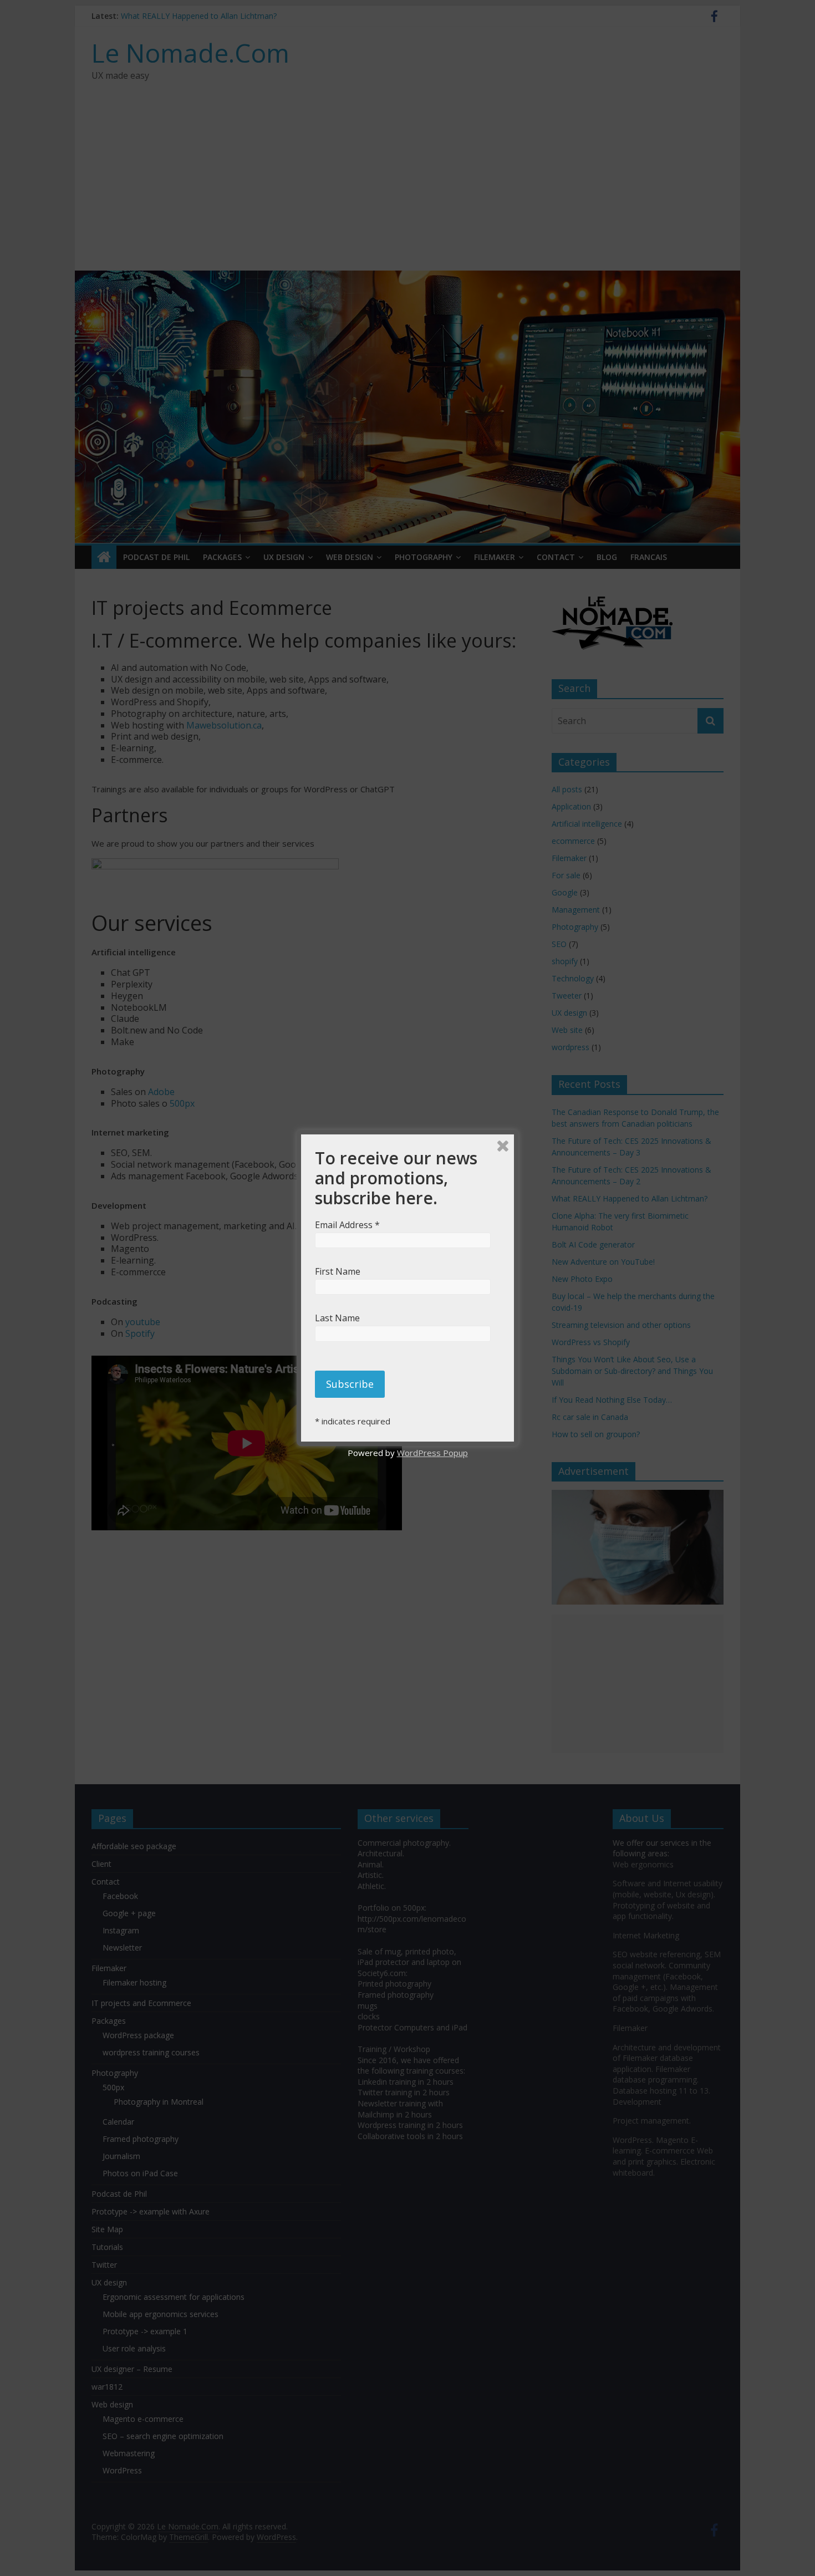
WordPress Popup (432, 1453)
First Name (344, 1271)
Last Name (344, 1318)
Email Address (350, 1225)
